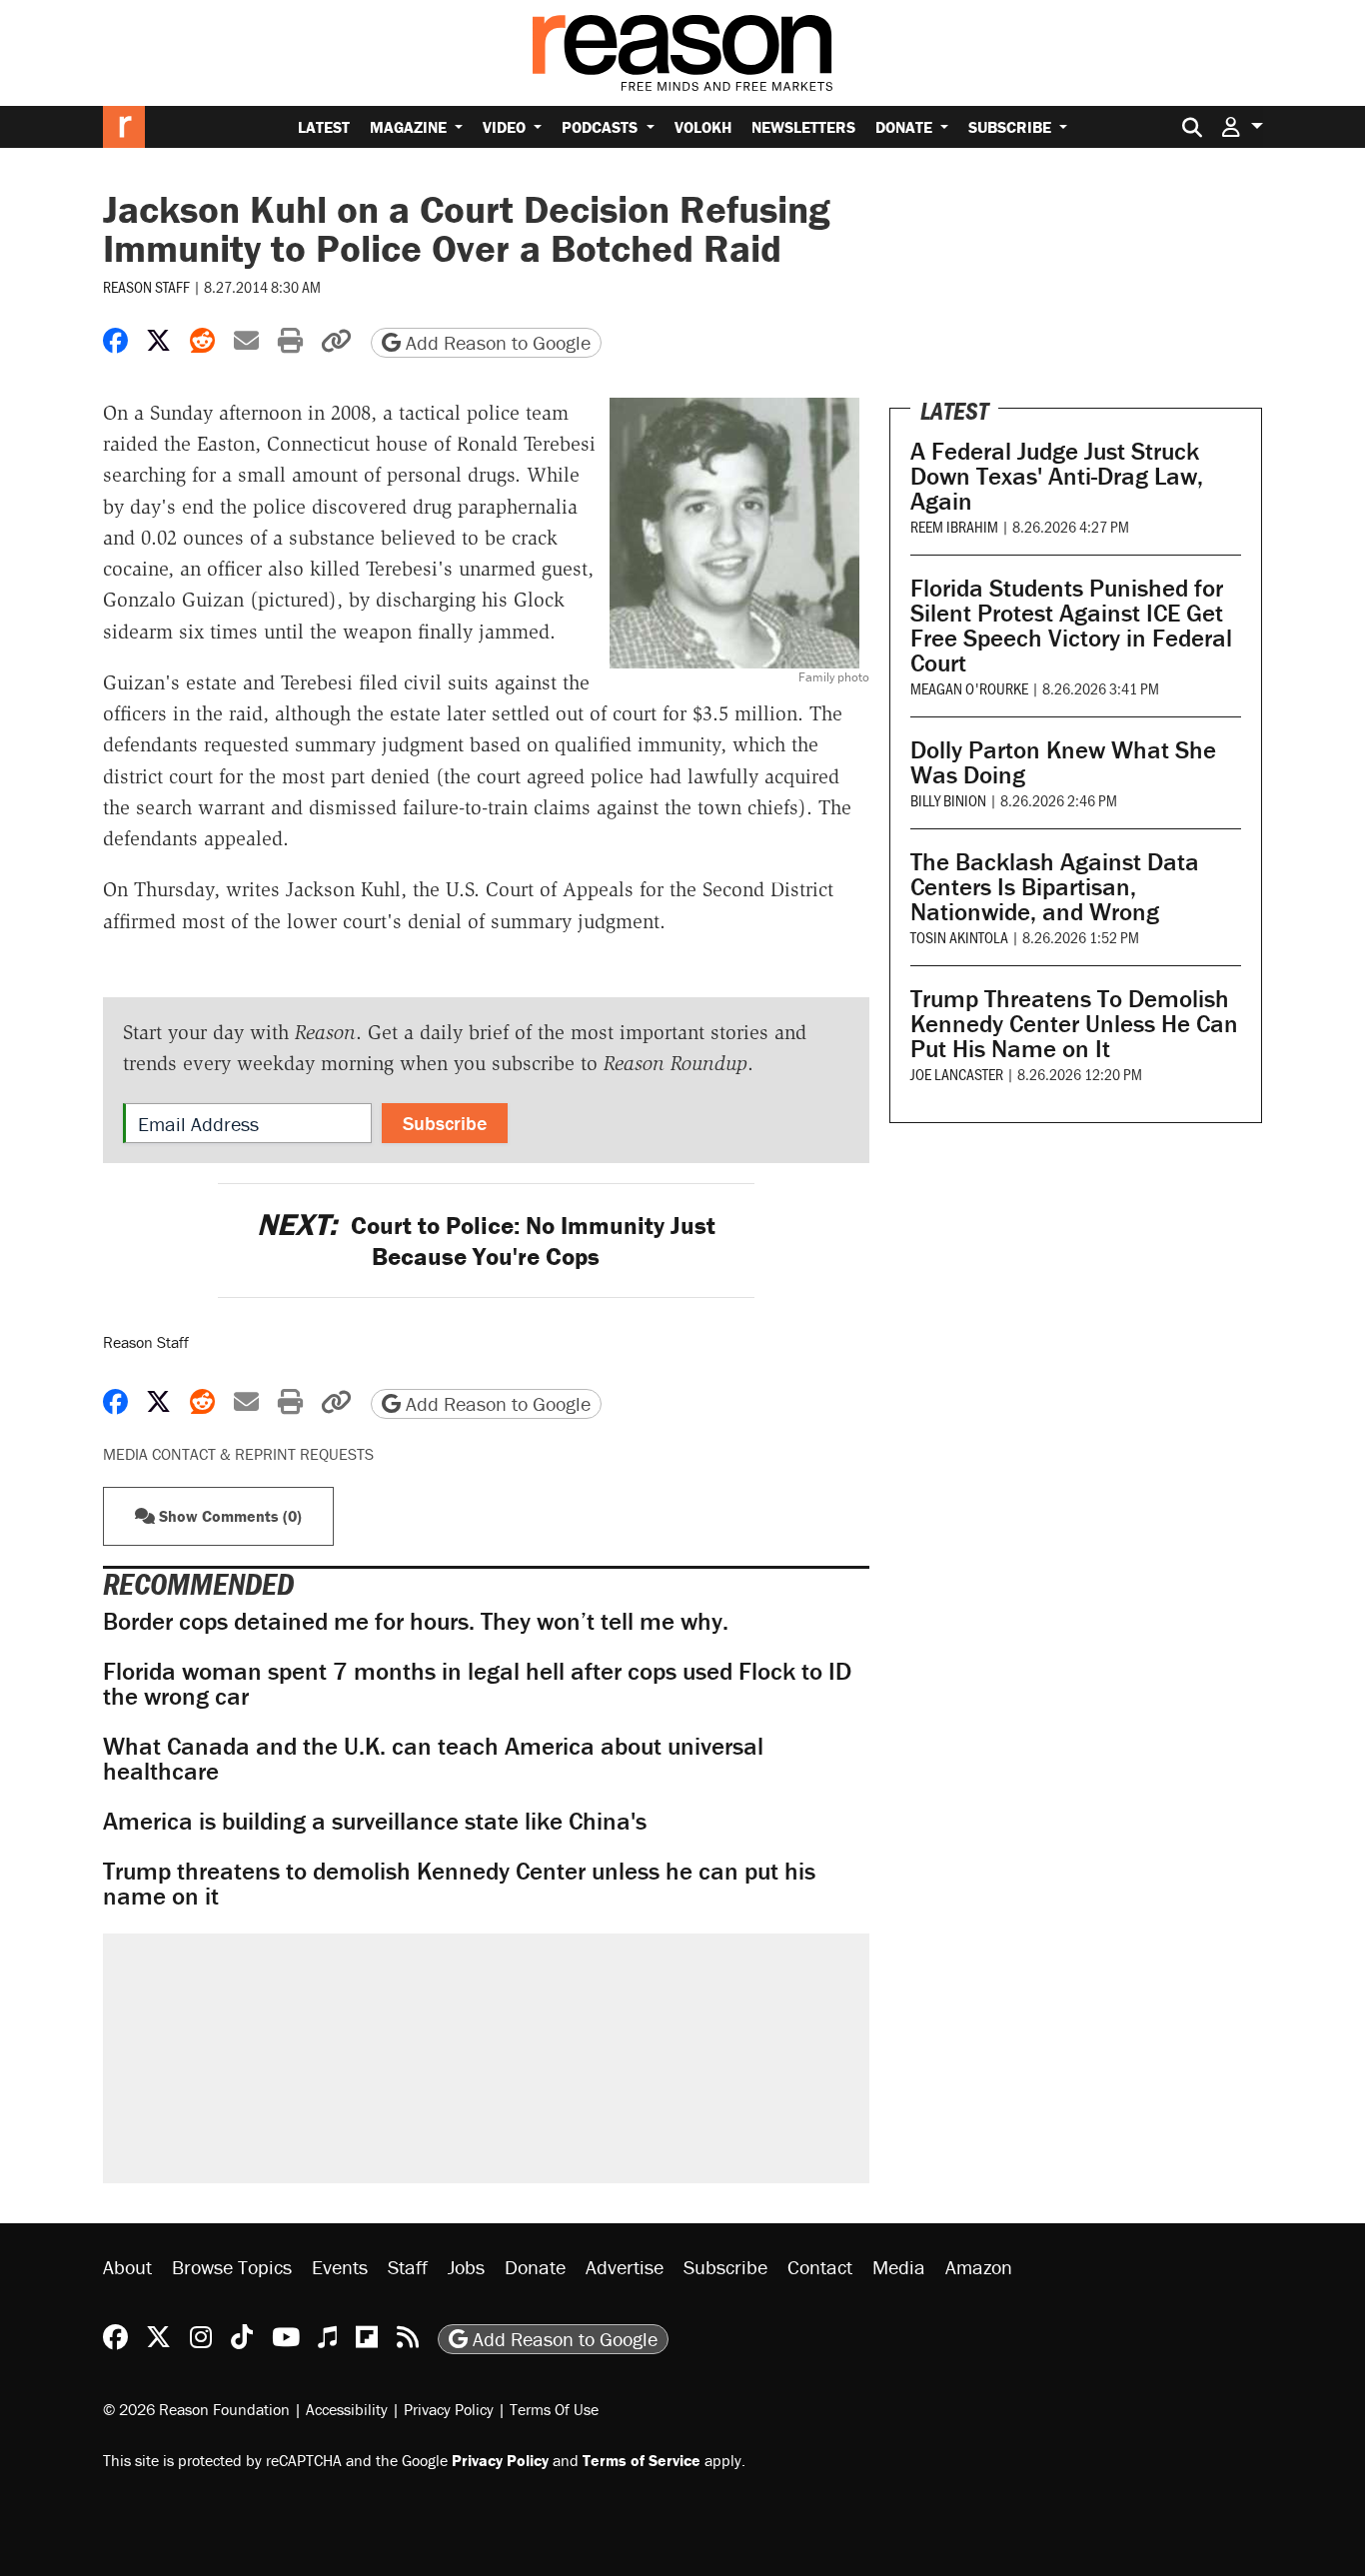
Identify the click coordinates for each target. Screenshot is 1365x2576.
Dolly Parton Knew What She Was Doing (1063, 762)
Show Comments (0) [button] (228, 1516)
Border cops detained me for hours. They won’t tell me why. (416, 1621)
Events (340, 2267)
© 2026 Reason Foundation (196, 2409)
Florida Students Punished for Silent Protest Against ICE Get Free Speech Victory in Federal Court (1071, 626)
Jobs (466, 2267)
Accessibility (347, 2409)
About (127, 2267)
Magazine (410, 127)
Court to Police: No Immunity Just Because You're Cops (486, 1241)
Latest (324, 127)
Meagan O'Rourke (969, 688)
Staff (408, 2267)
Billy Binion (948, 800)
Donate (906, 127)
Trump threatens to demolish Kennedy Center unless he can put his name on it (459, 1884)
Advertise (625, 2267)
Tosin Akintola (959, 937)
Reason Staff (146, 286)
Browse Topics (232, 2267)
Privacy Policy (449, 2409)
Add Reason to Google (496, 342)
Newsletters (803, 127)
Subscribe (1012, 127)
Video (506, 127)
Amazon (979, 2267)
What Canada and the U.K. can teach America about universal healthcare (433, 1759)
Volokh (703, 127)
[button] (1242, 126)
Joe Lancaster (957, 1074)
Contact (820, 2267)
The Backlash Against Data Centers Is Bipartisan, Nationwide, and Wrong (1055, 887)
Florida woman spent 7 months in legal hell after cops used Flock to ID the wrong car (477, 1684)
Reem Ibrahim (954, 526)
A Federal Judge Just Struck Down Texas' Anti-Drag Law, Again (1057, 476)
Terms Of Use (554, 2409)
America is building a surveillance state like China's (375, 1821)
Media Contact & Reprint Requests (238, 1454)
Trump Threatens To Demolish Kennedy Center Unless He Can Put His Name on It (1074, 1024)
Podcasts (602, 127)
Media (899, 2267)
